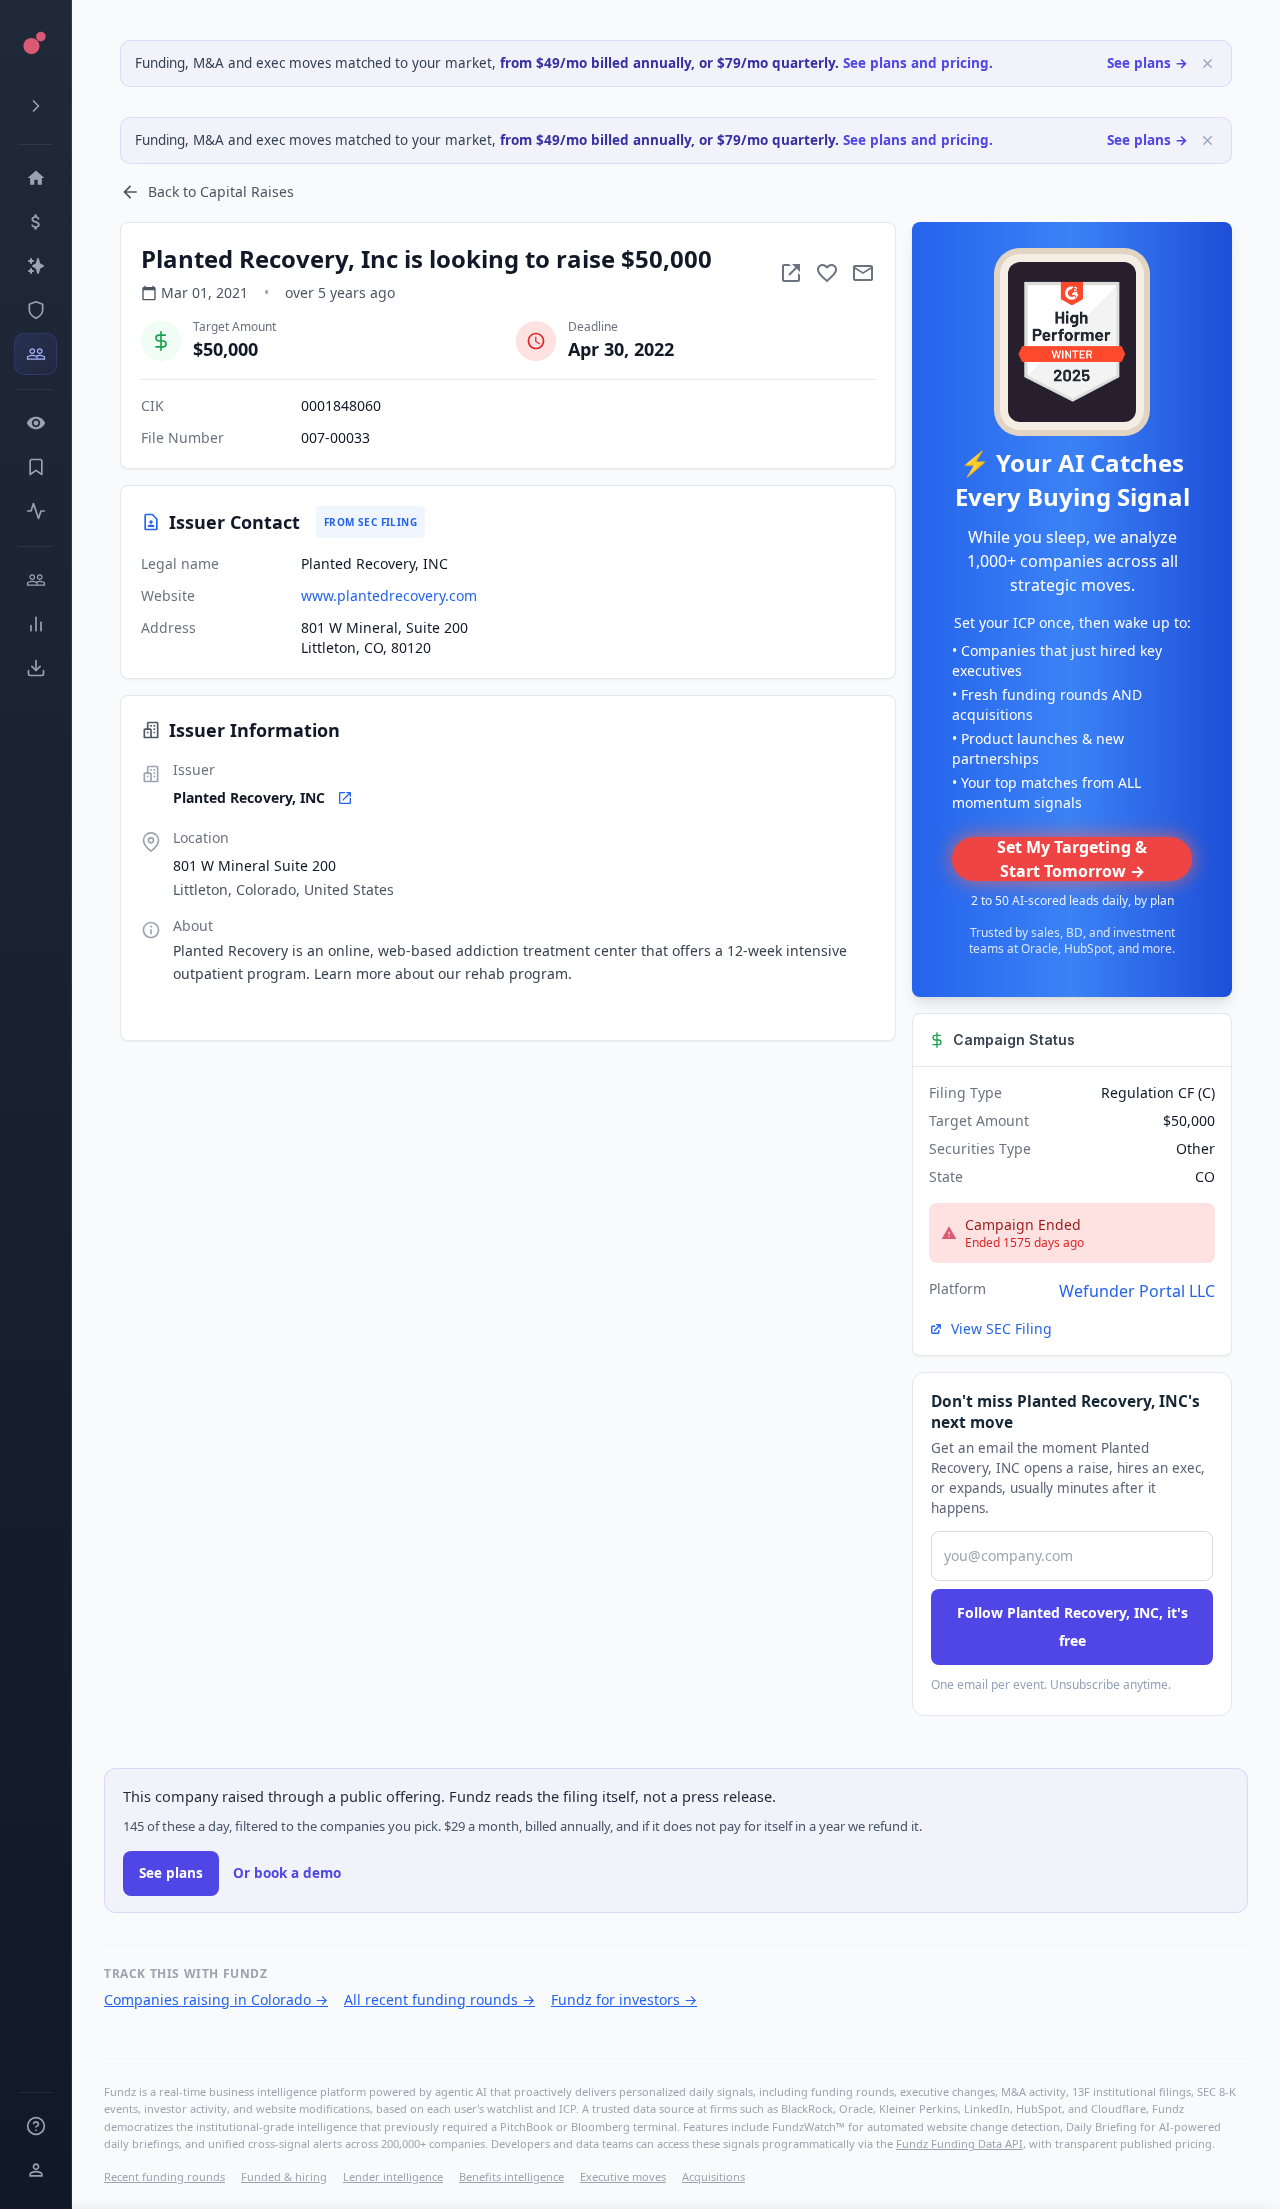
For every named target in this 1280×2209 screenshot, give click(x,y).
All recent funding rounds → (439, 1999)
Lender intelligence (393, 2176)
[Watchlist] (35, 423)
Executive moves (623, 2176)
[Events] (35, 222)
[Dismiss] (1207, 63)
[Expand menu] (35, 106)
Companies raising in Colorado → (216, 1999)
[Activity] (35, 511)
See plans (171, 1873)
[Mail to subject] (863, 273)
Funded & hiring (284, 2176)
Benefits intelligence (511, 2176)
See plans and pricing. (918, 63)
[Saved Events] (35, 467)
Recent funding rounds (164, 2176)
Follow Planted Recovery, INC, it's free (1072, 1626)
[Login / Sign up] (35, 2170)
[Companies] (35, 266)
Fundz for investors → (624, 1999)
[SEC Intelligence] (35, 310)
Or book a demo (287, 1873)
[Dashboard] (35, 178)
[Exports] (35, 668)
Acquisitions (713, 2176)
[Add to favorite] (827, 273)
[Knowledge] (35, 2126)
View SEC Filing (1001, 1328)
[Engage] (35, 580)
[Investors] (35, 354)
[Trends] (35, 624)
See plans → (1147, 63)
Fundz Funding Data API (959, 2143)
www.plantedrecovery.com (389, 595)
